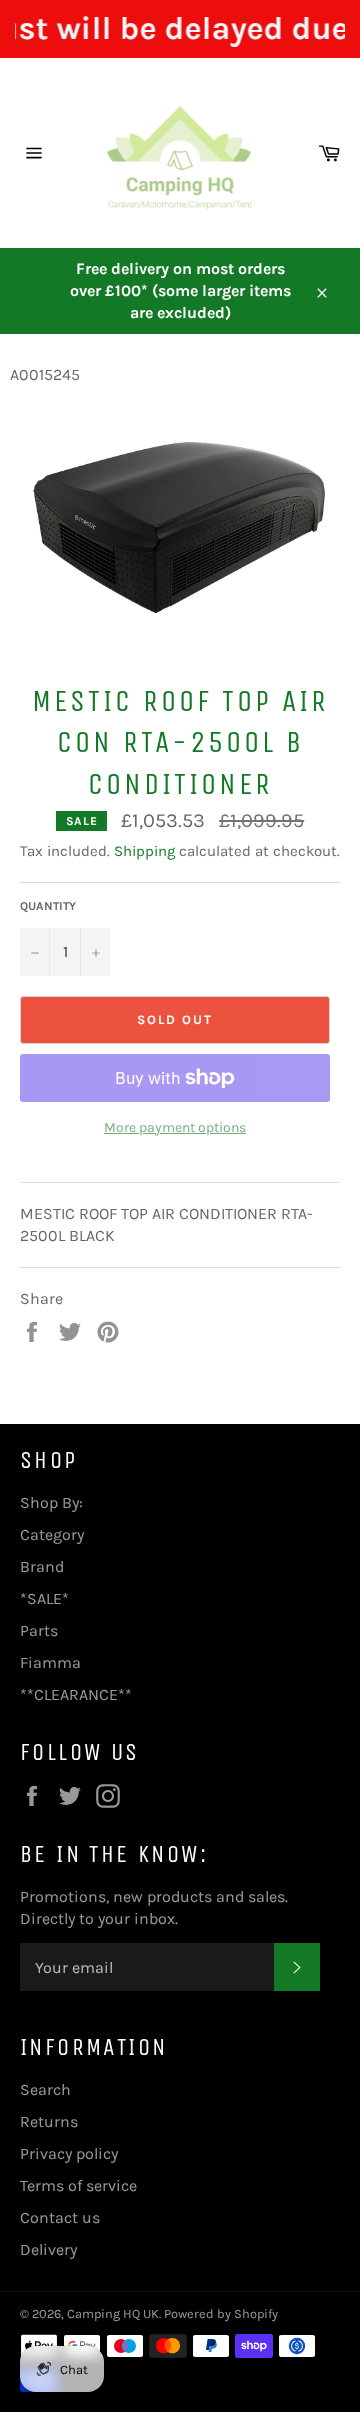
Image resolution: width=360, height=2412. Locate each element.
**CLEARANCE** (76, 1694)
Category (52, 1534)
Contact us (60, 2217)
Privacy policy (69, 2153)
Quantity (48, 906)
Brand (42, 1566)
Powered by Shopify (221, 2313)
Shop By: (51, 1502)
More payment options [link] (175, 1127)
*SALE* (44, 1598)
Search (45, 2089)
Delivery (48, 2249)
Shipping (144, 851)
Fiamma (50, 1662)
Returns (49, 2121)
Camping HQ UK (113, 2313)
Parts (39, 1630)
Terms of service (78, 2185)
